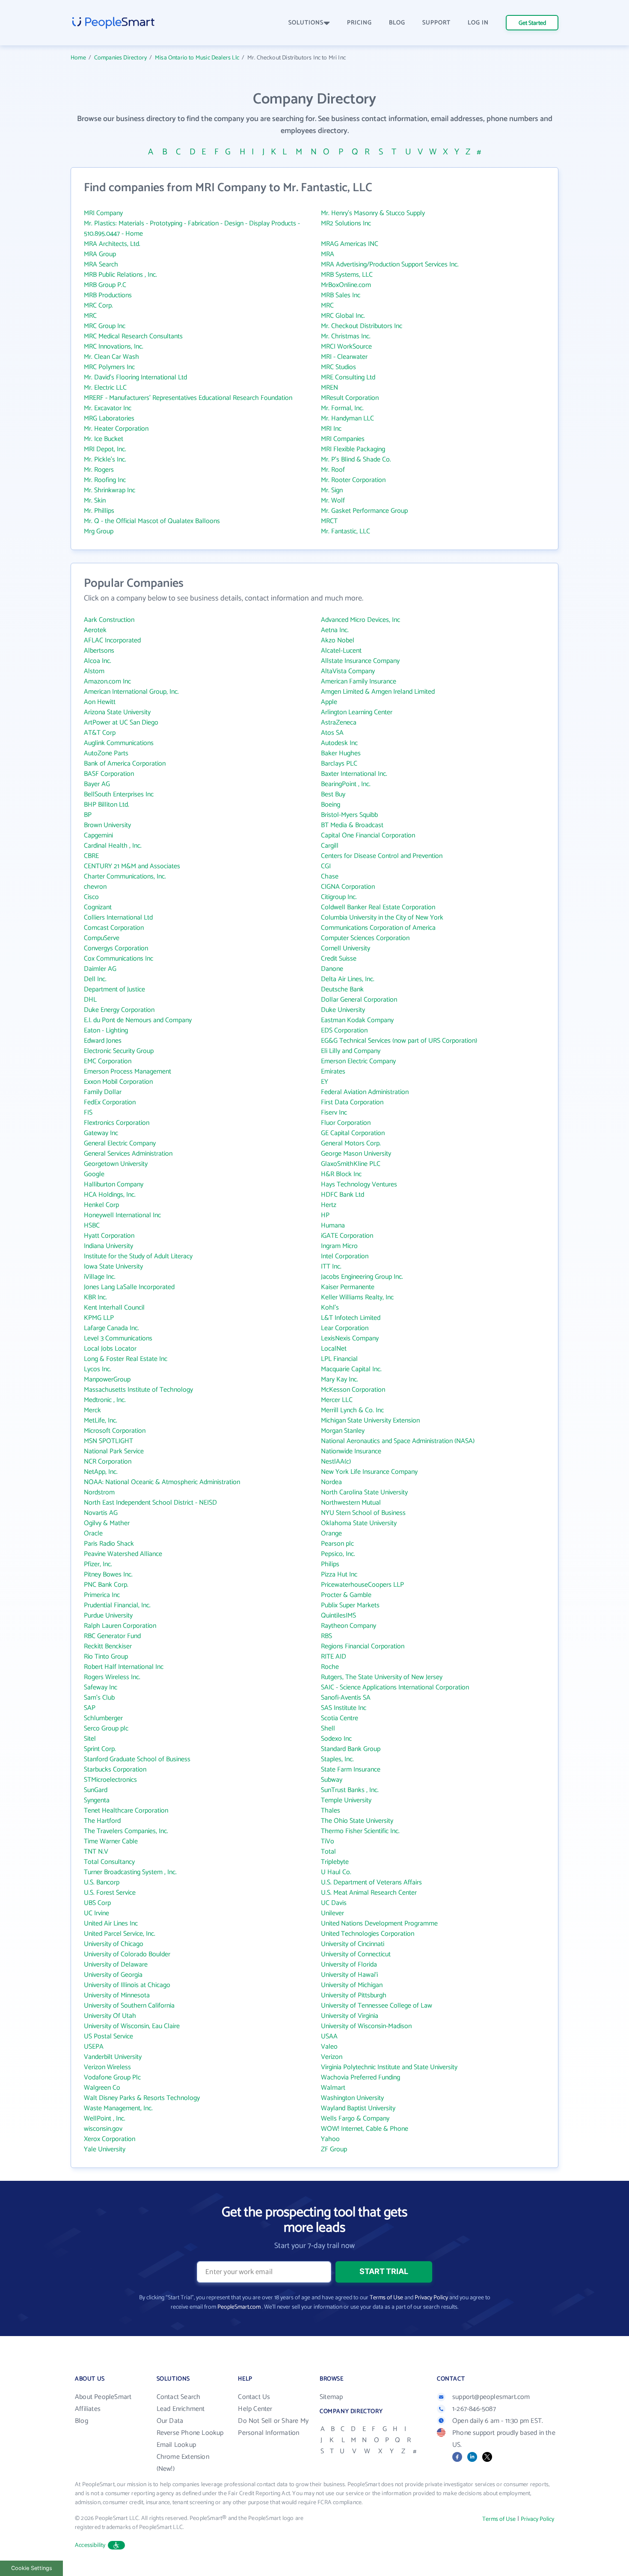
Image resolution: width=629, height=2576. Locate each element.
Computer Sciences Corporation (365, 938)
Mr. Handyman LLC (347, 418)
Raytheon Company (349, 1626)
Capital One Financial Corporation (368, 835)
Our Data (170, 2421)
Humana (333, 1226)
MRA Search (101, 265)
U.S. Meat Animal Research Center (369, 1893)
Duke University (343, 1010)
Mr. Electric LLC (105, 388)
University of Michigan (352, 1985)
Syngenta (97, 1800)
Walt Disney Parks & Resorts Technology (142, 2098)
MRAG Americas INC (350, 244)
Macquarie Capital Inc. (351, 1369)
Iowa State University (113, 1267)
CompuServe (102, 938)
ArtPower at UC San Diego (121, 723)
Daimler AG (100, 969)
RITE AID (334, 1657)
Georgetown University (116, 1164)
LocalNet (334, 1349)
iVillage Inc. (100, 1277)
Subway (332, 1780)
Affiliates (88, 2409)
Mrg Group (99, 531)
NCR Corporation (108, 1462)
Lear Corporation (345, 1328)
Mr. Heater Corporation (116, 429)
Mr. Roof (333, 470)
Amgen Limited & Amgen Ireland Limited (378, 692)
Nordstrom (99, 1492)
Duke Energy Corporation (119, 1010)
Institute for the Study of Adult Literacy (138, 1256)
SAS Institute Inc (344, 1708)
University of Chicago (114, 1944)
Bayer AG (97, 784)
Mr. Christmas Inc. (346, 336)
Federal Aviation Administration (365, 1092)
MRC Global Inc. (343, 316)
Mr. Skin (95, 501)
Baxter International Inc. (354, 774)
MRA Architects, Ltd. (112, 244)
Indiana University (108, 1246)
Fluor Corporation (346, 1123)
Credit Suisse (339, 959)
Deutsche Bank (342, 989)
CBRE (91, 856)
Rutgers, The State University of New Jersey (382, 1677)
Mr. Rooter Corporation (353, 480)
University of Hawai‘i (349, 1975)
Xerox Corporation (110, 2139)
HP (325, 1215)
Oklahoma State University (359, 1523)
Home (78, 58)
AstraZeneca (339, 723)
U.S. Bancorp (102, 1882)
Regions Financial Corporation (363, 1646)
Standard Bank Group (351, 1749)
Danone (332, 969)
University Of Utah (110, 2016)
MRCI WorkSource (346, 347)
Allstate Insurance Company (360, 661)
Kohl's (330, 1308)
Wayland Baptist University (358, 2108)
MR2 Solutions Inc (346, 223)
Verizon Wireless (107, 2067)
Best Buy (333, 794)
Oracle (93, 1533)
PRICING (359, 23)
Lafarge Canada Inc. (111, 1328)
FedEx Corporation (110, 1102)
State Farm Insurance (351, 1770)
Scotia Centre (340, 1718)
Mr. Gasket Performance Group (364, 511)
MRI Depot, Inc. (105, 449)
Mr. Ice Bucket (104, 439)
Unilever (332, 1913)
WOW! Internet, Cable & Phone (365, 2129)
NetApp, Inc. (101, 1472)
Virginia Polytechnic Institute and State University (389, 2067)
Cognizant (98, 907)
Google (94, 1174)
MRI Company (103, 213)
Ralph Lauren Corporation (120, 1626)
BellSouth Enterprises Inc (119, 794)
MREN (329, 388)
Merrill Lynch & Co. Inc (352, 1410)
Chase (330, 877)
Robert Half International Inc (124, 1667)
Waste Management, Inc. (118, 2108)
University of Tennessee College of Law (377, 2006)
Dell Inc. (95, 979)
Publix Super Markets (350, 1605)
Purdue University (108, 1616)
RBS (326, 1636)
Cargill (330, 846)
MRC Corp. (98, 306)
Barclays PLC (339, 764)
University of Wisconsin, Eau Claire (132, 2026)
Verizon (332, 2057)
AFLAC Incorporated (112, 640)
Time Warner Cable (111, 1841)
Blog (82, 2421)
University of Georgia (113, 1975)
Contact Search (179, 2397)
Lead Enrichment (181, 2409)
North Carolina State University (364, 1492)
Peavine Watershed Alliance (123, 1554)
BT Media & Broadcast (352, 825)
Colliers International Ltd (118, 918)
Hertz (329, 1205)
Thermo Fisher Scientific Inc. (360, 1831)
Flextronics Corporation (117, 1123)
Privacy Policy (431, 2298)
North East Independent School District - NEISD (150, 1503)
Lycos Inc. (98, 1369)
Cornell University (346, 948)
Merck (92, 1410)
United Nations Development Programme (379, 1924)
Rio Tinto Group (106, 1657)
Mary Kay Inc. (340, 1380)
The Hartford (102, 1821)
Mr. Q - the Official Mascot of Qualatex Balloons (152, 521)
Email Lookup (176, 2445)
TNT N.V (96, 1852)
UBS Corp (97, 1903)
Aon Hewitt (100, 702)
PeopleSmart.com (239, 2307)
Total (328, 1852)
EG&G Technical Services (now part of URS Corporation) (399, 1041)
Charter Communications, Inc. (125, 877)
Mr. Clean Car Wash (111, 357)
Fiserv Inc (334, 1113)
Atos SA (332, 733)
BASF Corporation (109, 774)
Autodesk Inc (339, 743)
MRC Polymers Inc (109, 367)
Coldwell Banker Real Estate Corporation (378, 907)
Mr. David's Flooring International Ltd (135, 377)
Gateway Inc (101, 1133)
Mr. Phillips (99, 511)
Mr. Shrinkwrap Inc (110, 490)
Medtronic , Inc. (105, 1400)
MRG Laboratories (109, 418)
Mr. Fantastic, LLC (346, 531)
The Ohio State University (357, 1821)
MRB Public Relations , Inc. (120, 275)
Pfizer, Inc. (98, 1564)
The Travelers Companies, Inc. (126, 1831)
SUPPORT (436, 23)
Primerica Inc (102, 1595)
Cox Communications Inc (119, 959)
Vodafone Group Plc (112, 2078)
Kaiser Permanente (348, 1287)
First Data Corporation (352, 1102)
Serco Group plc (106, 1729)
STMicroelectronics (110, 1780)
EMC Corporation (108, 1061)
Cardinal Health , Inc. (113, 846)
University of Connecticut (356, 1954)
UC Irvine (96, 1913)
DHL (90, 1000)
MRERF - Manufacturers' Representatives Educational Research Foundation (188, 398)
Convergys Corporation (116, 948)
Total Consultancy (109, 1862)
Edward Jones (103, 1041)
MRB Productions (108, 295)
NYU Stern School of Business (363, 1513)
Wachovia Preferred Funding (360, 2078)
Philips (330, 1564)
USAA (329, 2036)
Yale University (105, 2149)
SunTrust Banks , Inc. (350, 1790)
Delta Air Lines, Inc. (348, 979)
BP (88, 815)
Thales (331, 1811)
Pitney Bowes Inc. (108, 1575)
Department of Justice (114, 989)
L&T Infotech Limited (351, 1318)
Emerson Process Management (128, 1072)
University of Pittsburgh (354, 1995)
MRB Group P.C (105, 285)
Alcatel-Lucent (341, 651)
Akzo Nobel (338, 640)
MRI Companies (343, 439)
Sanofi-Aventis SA (346, 1698)
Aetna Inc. (335, 630)
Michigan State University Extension (370, 1421)
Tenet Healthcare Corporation (126, 1811)
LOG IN (478, 23)
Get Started (532, 23)
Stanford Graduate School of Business (137, 1759)
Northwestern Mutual (351, 1503)
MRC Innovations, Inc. (114, 347)
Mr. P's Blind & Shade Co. (356, 460)
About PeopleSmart (103, 2397)
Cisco (91, 897)
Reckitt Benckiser (108, 1646)
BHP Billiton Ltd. (107, 805)
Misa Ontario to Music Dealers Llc (197, 58)
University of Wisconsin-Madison (366, 2026)
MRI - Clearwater (344, 357)
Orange (331, 1533)
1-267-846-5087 (474, 2409)
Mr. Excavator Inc (108, 408)
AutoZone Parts (106, 753)
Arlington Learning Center (357, 712)
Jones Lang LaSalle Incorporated (129, 1287)
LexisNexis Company (350, 1338)
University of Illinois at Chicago (127, 1985)
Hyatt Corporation (109, 1236)
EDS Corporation (344, 1031)
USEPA (94, 2047)
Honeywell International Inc (122, 1215)
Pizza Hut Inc (339, 1575)
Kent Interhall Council (114, 1308)
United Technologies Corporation (368, 1934)
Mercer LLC (337, 1400)
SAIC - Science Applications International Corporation (395, 1687)
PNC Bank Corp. (106, 1585)
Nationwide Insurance (351, 1451)
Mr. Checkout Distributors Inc (362, 326)
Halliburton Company (114, 1184)
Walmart (333, 2088)
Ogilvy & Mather (107, 1523)
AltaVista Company (348, 671)
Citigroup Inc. (339, 897)
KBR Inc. (95, 1297)
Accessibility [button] (90, 2545)
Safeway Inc (101, 1687)
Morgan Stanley (343, 1431)
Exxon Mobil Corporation (118, 1082)
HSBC (92, 1226)
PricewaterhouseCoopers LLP (362, 1585)
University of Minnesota (117, 1995)
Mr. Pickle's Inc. (105, 460)
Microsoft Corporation (115, 1431)
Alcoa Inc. (98, 661)
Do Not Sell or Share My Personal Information (273, 2427)
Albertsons (99, 651)
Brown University (107, 825)
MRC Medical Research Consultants (133, 336)
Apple (329, 702)
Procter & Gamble (346, 1595)
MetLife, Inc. (101, 1421)
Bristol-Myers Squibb (349, 815)
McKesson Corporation (353, 1390)
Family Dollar (103, 1092)
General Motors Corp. (351, 1143)
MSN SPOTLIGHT (108, 1441)
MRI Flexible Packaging (353, 449)
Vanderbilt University (113, 2057)
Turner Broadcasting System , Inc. (130, 1872)
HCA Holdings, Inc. (110, 1195)
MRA (328, 254)
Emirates (333, 1072)
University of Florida (349, 1965)
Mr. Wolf (333, 501)
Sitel (90, 1739)
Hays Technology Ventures (359, 1184)
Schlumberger (103, 1718)
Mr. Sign (332, 490)
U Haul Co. (336, 1872)
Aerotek (95, 630)
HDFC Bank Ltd (343, 1195)
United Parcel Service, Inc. (120, 1934)
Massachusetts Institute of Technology (138, 1390)
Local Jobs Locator (110, 1349)
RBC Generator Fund (112, 1636)
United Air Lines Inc (111, 1924)
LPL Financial (339, 1359)
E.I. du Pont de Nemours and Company (138, 1020)
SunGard (96, 1790)
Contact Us (254, 2397)
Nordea (331, 1482)
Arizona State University (117, 712)
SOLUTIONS (306, 23)
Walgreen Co (102, 2088)
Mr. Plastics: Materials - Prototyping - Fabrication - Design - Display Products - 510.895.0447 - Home (192, 229)
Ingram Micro (339, 1246)
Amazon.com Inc (107, 682)
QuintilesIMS (338, 1616)
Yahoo (330, 2139)
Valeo (329, 2047)
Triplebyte (335, 1862)
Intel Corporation (345, 1256)
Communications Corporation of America (378, 928)
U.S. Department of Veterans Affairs (371, 1882)
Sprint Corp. (100, 1749)
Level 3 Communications (118, 1338)
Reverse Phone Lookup (190, 2433)
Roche (330, 1667)
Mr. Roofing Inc (105, 480)
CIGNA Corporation (348, 887)
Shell (328, 1729)
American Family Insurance (359, 682)
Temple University (346, 1800)
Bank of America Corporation (125, 764)
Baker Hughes (341, 753)
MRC (327, 306)
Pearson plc (337, 1544)
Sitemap (331, 2397)
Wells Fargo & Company (355, 2119)
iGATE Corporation (347, 1236)
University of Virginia (350, 2016)
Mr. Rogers (99, 470)
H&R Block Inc (341, 1174)
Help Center (255, 2409)
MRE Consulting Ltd (348, 377)
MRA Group (100, 254)
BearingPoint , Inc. (346, 784)
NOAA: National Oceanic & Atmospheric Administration (162, 1482)
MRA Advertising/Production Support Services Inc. (390, 265)
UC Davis (334, 1903)
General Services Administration (128, 1154)
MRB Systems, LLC (347, 275)
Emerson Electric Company (358, 1061)
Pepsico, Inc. (338, 1554)
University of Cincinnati (353, 1944)
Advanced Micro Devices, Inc (360, 620)
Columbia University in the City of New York (382, 918)
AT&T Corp (100, 733)
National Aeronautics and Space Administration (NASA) (398, 1441)
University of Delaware (116, 1965)
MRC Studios (338, 367)
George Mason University (356, 1154)
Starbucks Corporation (115, 1770)
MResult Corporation (350, 398)
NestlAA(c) (336, 1462)
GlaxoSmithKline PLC (351, 1164)
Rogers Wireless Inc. (112, 1677)
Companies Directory (120, 58)
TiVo (328, 1841)
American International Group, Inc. (131, 692)
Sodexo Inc (336, 1739)
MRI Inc (331, 429)
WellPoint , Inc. (105, 2119)
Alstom (94, 671)
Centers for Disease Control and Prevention (382, 856)
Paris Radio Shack (109, 1544)
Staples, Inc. (337, 1759)
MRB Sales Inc (341, 295)
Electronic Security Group (119, 1051)
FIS (88, 1113)
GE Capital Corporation (353, 1133)
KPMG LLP (99, 1318)
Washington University (352, 2098)
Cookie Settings (32, 2568)
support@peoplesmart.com (491, 2397)
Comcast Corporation (114, 928)
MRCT (329, 521)
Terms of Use (386, 2298)
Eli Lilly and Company (351, 1051)
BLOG (397, 23)
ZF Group (334, 2149)
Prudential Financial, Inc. (117, 1605)
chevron (95, 887)
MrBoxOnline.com (346, 285)
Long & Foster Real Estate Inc (126, 1359)
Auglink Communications (119, 743)
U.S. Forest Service (110, 1893)
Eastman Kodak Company (357, 1020)
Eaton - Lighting (106, 1031)
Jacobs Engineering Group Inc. (362, 1277)
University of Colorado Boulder (127, 1954)
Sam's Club (99, 1698)
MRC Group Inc (105, 326)
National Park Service (114, 1451)
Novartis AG (101, 1513)
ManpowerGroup (107, 1380)
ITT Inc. (331, 1267)
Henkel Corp (101, 1205)
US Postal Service (108, 2036)
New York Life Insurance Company (369, 1472)
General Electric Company (120, 1143)
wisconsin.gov (103, 2129)
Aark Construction (109, 620)
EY (325, 1082)
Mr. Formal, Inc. (342, 408)
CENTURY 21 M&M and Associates (132, 866)
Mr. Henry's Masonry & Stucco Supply (373, 213)
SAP (90, 1708)
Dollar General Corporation (359, 1000)
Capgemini (98, 835)
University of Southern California (129, 2006)
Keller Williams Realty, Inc (357, 1297)
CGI (326, 866)
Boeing (331, 805)
